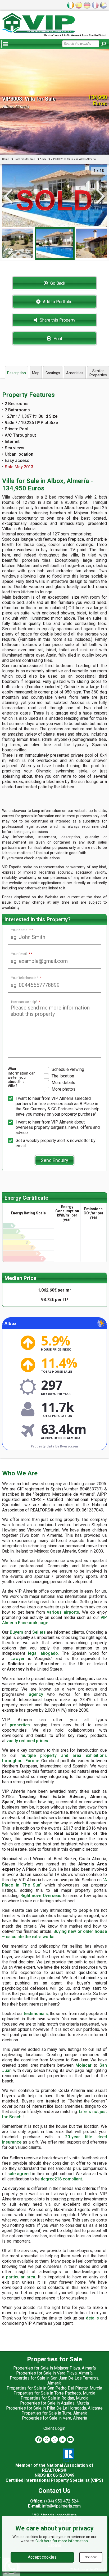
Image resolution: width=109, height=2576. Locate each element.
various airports (63, 1612)
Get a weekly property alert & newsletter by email (56, 1143)
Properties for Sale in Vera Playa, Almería (54, 2373)
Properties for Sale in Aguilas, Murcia (54, 2403)
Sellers (39, 1632)
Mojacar (83, 2065)
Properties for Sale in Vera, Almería (54, 2418)
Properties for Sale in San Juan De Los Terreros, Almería (54, 2381)
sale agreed (19, 2174)
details (92, 2318)
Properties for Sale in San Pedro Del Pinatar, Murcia (54, 2388)
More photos (63, 1089)
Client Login (54, 2428)
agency (36, 1694)
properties (20, 1725)
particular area (21, 2277)
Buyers (17, 1632)
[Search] (103, 44)
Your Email (21, 954)
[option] (55, 243)
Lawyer (18, 1659)
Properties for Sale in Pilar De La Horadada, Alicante (54, 2408)
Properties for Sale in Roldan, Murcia (54, 2398)
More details (63, 1083)
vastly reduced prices (27, 1741)
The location (63, 1076)
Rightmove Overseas (41, 1896)
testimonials (36, 2014)
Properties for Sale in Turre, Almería (54, 2413)
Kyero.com (69, 1446)
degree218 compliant (61, 2179)
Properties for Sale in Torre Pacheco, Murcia (54, 2393)
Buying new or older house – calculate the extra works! (54, 1934)
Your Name (21, 930)
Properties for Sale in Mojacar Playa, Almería (54, 2368)
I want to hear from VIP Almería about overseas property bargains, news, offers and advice (58, 1127)
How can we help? (26, 1002)
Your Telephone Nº (26, 978)
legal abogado (43, 1653)
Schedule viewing (68, 1069)
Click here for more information (62, 2541)
